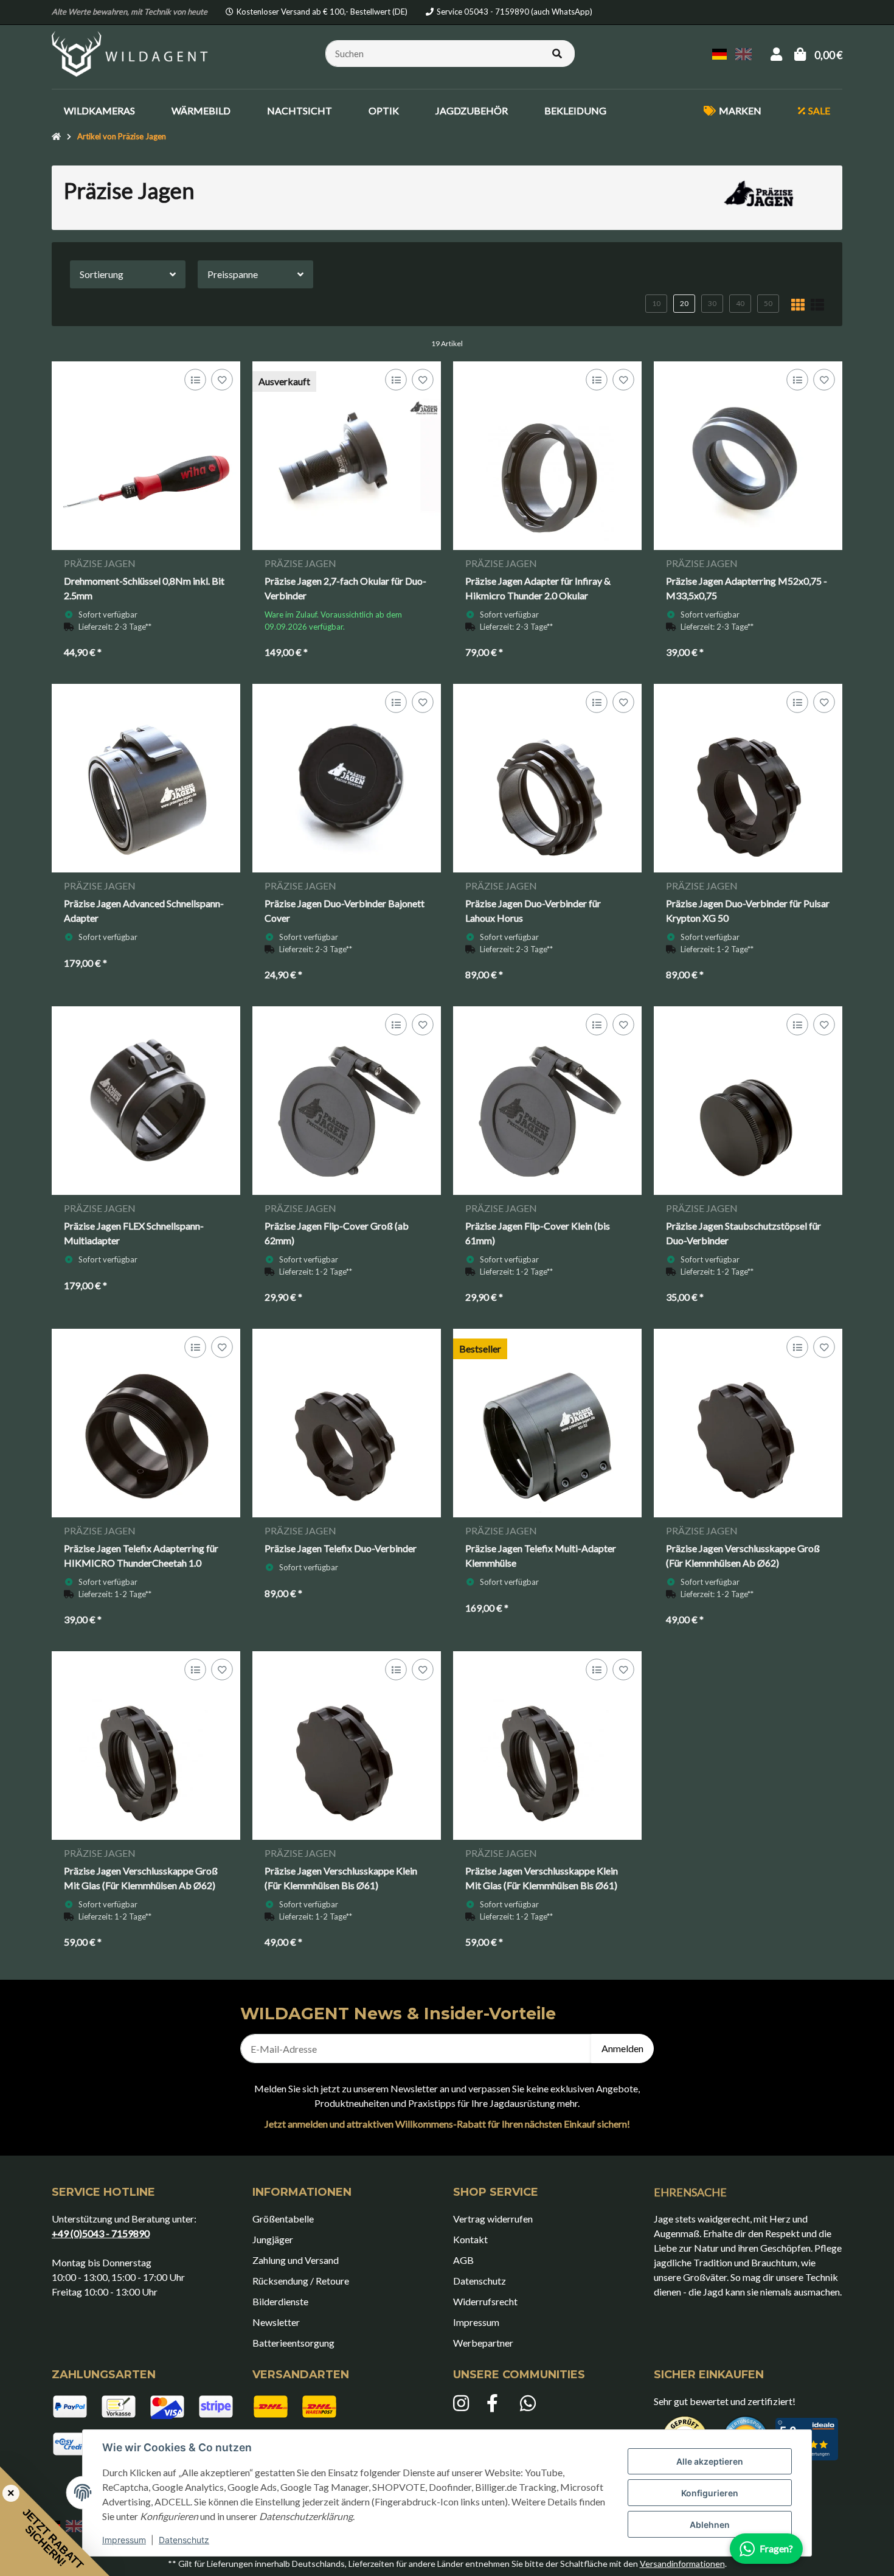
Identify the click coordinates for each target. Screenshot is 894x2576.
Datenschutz (184, 2540)
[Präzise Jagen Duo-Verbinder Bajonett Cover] (347, 778)
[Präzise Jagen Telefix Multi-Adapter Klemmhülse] (547, 1423)
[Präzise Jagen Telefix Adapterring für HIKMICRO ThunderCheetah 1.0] (146, 1423)
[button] (776, 54)
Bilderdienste (280, 2301)
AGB (463, 2260)
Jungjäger (273, 2239)
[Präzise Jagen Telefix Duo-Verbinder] (347, 1423)
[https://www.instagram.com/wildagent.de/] (464, 2404)
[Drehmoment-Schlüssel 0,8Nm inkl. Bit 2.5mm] (146, 456)
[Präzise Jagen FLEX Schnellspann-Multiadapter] (146, 1101)
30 (712, 303)
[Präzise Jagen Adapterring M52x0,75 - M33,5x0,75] (748, 456)
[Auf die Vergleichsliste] (195, 380)
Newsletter (276, 2322)
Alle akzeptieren (710, 2461)
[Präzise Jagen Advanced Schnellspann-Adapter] (146, 778)
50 (768, 303)
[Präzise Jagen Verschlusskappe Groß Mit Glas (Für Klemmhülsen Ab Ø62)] (146, 1746)
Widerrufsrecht (485, 2301)
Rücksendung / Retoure (301, 2281)
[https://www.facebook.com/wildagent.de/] (497, 2404)
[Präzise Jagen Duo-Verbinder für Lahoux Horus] (547, 778)
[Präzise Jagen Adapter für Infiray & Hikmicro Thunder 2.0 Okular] (547, 456)
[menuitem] (99, 111)
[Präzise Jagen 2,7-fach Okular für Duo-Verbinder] (347, 456)
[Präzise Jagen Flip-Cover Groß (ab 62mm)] (347, 1101)
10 (656, 303)
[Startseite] (56, 137)
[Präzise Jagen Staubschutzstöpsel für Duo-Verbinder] (748, 1101)
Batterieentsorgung (293, 2343)
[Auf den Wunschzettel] (222, 380)
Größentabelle (283, 2219)
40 (740, 303)
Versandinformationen (682, 2564)
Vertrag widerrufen (493, 2219)
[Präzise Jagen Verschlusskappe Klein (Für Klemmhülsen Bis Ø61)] (347, 1746)
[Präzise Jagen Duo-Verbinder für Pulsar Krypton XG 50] (748, 778)
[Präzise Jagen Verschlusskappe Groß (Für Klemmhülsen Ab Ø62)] (748, 1423)
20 (684, 303)
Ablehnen (710, 2525)
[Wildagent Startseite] (131, 52)
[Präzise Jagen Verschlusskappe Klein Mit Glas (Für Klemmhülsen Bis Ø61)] (547, 1746)
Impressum (124, 2540)
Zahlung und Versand (296, 2260)
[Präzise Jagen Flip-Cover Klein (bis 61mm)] (547, 1101)
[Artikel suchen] (557, 54)
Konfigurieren (710, 2493)
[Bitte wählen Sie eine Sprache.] (721, 53)
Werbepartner (483, 2343)
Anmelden (622, 2048)
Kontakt (470, 2239)
